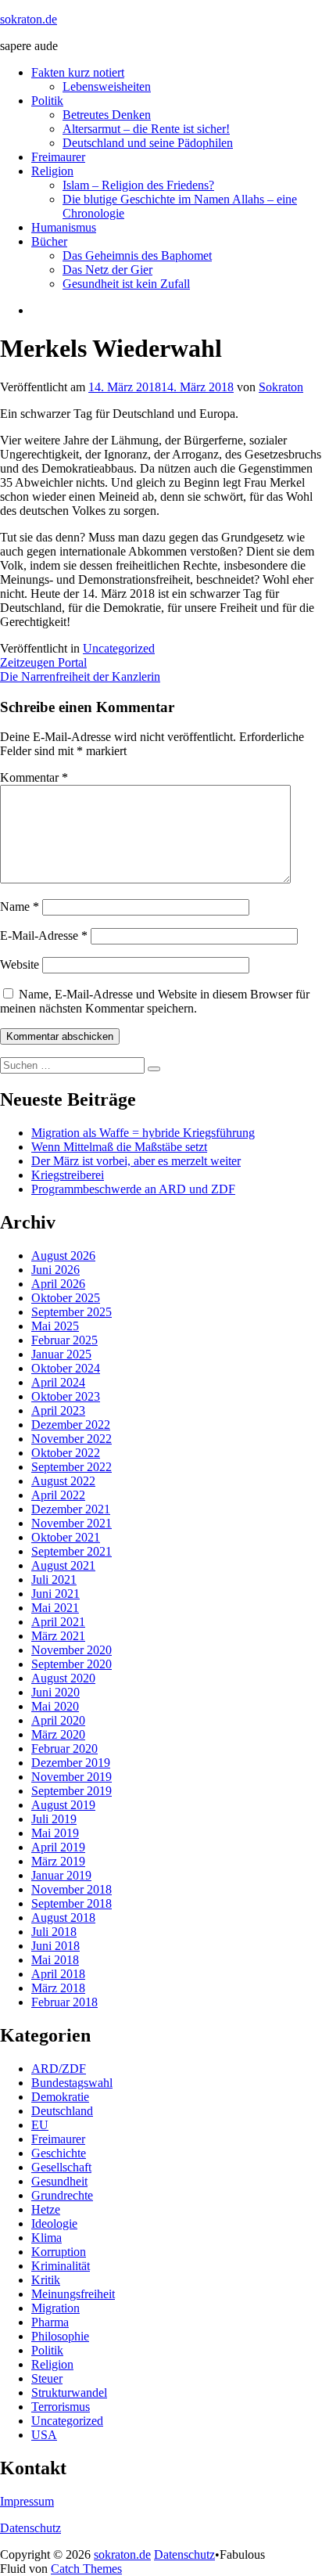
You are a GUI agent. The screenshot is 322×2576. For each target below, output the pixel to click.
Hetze (46, 2209)
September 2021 (72, 1551)
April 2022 (58, 1495)
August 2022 (63, 1481)
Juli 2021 (54, 1579)
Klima (47, 2238)
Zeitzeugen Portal (43, 662)
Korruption (59, 2252)
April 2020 (58, 1720)
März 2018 (58, 1988)
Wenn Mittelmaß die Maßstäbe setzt (119, 1147)
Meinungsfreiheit (73, 2294)
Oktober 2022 (66, 1453)
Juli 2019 (54, 1819)
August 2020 (63, 1678)
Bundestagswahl (72, 2083)
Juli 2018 (54, 1932)
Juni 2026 (55, 1270)
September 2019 (72, 1791)
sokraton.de (29, 19)
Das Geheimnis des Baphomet (137, 255)
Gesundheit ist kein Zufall (126, 284)
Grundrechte (62, 2195)
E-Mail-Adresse (44, 935)
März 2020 (58, 1734)
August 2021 (63, 1565)
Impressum (27, 2501)
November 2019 (72, 1777)
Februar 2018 (64, 2002)
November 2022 (72, 1439)
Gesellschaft (61, 2167)
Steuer (47, 2378)
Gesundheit (59, 2181)
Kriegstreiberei (68, 1175)
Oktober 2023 (66, 1396)
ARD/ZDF (59, 2069)
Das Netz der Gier (107, 270)
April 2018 (58, 1974)
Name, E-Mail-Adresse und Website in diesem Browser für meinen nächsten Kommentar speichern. (155, 1001)
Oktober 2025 (66, 1298)
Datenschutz (30, 2528)
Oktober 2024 (66, 1368)
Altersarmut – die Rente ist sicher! (146, 129)
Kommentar (34, 777)
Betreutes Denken (107, 115)
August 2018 (63, 1918)
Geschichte (59, 2153)
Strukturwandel (69, 2393)
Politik (47, 101)
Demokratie (60, 2097)
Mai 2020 (55, 1706)
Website (20, 964)
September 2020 (72, 1664)
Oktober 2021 (66, 1537)
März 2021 (58, 1636)
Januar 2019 (61, 1875)
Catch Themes (86, 2569)
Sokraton (281, 387)
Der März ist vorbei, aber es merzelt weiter (136, 1161)
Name (20, 907)
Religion (52, 171)
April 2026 (58, 1284)
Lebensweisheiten (107, 86)
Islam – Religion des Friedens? (138, 185)
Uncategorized (119, 648)
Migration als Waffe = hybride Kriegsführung (143, 1133)
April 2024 (58, 1382)
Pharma (50, 2322)
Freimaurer (58, 157)
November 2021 (72, 1523)
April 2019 (58, 1847)
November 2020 (72, 1650)
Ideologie (54, 2223)
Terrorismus (61, 2407)
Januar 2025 (61, 1354)
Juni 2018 (55, 1946)
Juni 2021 (55, 1594)
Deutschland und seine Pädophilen (148, 143)
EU (40, 2125)
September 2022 (72, 1467)
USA (44, 2435)
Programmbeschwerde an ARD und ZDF (133, 1189)
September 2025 (72, 1312)
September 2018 (72, 1903)
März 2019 (58, 1861)
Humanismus (64, 227)
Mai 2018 (55, 1960)
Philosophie (60, 2336)
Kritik (46, 2280)
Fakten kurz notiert (78, 72)
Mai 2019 (55, 1833)
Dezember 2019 (71, 1763)
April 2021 (58, 1622)
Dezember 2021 (71, 1509)
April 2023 (58, 1410)
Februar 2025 (64, 1340)
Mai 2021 (55, 1608)
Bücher (49, 241)
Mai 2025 (55, 1326)
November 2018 (72, 1889)
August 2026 (63, 1256)
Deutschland (62, 2111)
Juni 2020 (55, 1692)
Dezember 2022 (71, 1425)
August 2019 (63, 1805)
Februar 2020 (64, 1749)
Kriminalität (61, 2266)
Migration (55, 2308)
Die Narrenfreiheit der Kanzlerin (80, 676)
